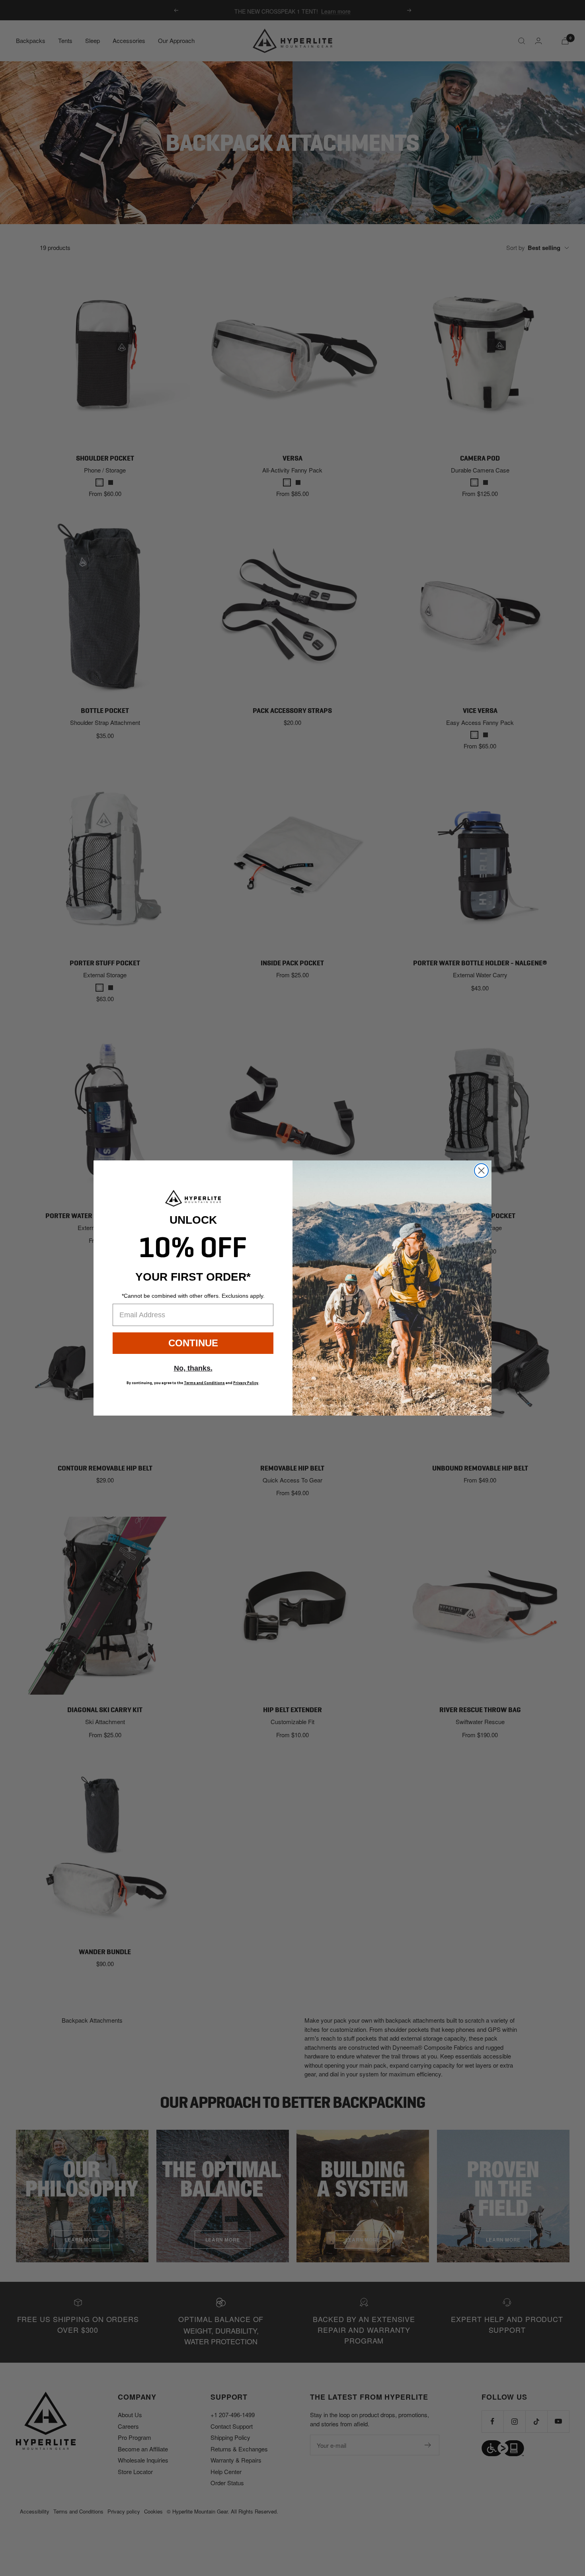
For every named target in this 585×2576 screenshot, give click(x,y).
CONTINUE (193, 1343)
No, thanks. (193, 1368)
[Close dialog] (481, 1171)
